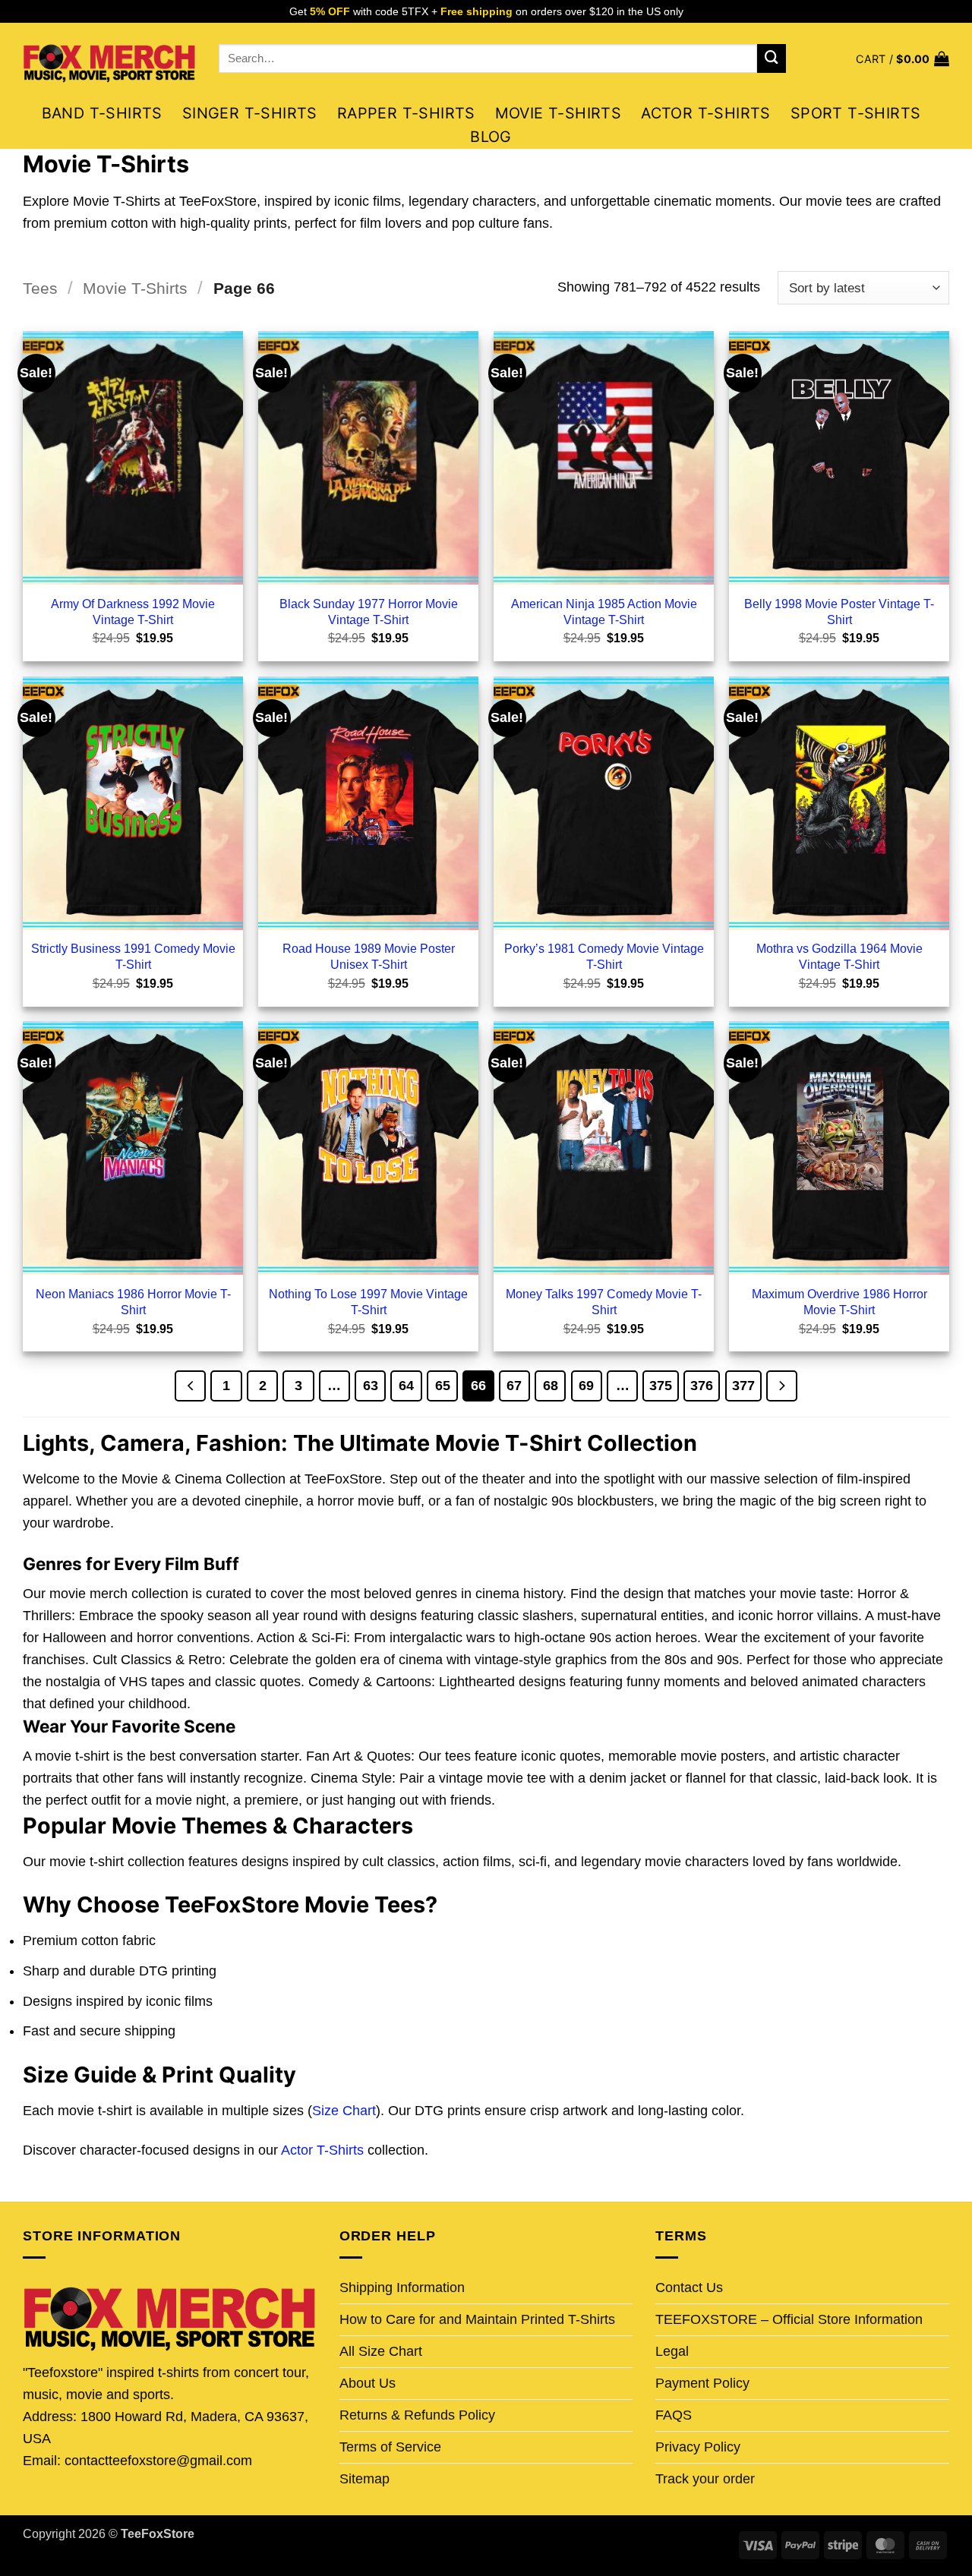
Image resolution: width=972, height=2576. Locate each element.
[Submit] (772, 58)
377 (743, 1385)
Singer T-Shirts (250, 113)
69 (586, 1385)
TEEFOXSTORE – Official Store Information (789, 2319)
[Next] (782, 1386)
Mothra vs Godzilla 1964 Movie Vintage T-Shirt (839, 956)
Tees (40, 288)
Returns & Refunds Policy (417, 2415)
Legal (672, 2351)
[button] (903, 59)
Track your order (705, 2479)
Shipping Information (402, 2288)
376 (702, 1385)
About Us (368, 2383)
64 (406, 1385)
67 (514, 1385)
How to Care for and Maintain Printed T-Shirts (477, 2319)
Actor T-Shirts (706, 113)
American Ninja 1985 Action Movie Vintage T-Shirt (604, 612)
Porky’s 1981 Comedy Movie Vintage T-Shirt (604, 956)
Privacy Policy (698, 2447)
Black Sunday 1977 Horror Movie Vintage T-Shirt (369, 612)
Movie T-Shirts (559, 113)
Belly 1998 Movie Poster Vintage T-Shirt (839, 612)
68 (551, 1385)
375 (661, 1385)
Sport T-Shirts (856, 113)
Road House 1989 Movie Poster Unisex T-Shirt (369, 956)
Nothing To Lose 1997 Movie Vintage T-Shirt (368, 1302)
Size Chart (344, 2111)
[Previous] (190, 1386)
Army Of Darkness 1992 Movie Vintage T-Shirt (133, 612)
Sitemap (364, 2479)
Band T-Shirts (102, 113)
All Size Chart (381, 2351)
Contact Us (689, 2288)
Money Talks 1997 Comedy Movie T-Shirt (604, 1302)
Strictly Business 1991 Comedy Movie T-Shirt (133, 956)
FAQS (674, 2415)
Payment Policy (702, 2383)
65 (443, 1385)
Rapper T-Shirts (406, 113)
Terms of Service (390, 2447)
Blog (491, 137)
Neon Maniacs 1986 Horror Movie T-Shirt (133, 1302)
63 (371, 1385)
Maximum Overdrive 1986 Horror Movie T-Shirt (839, 1302)
